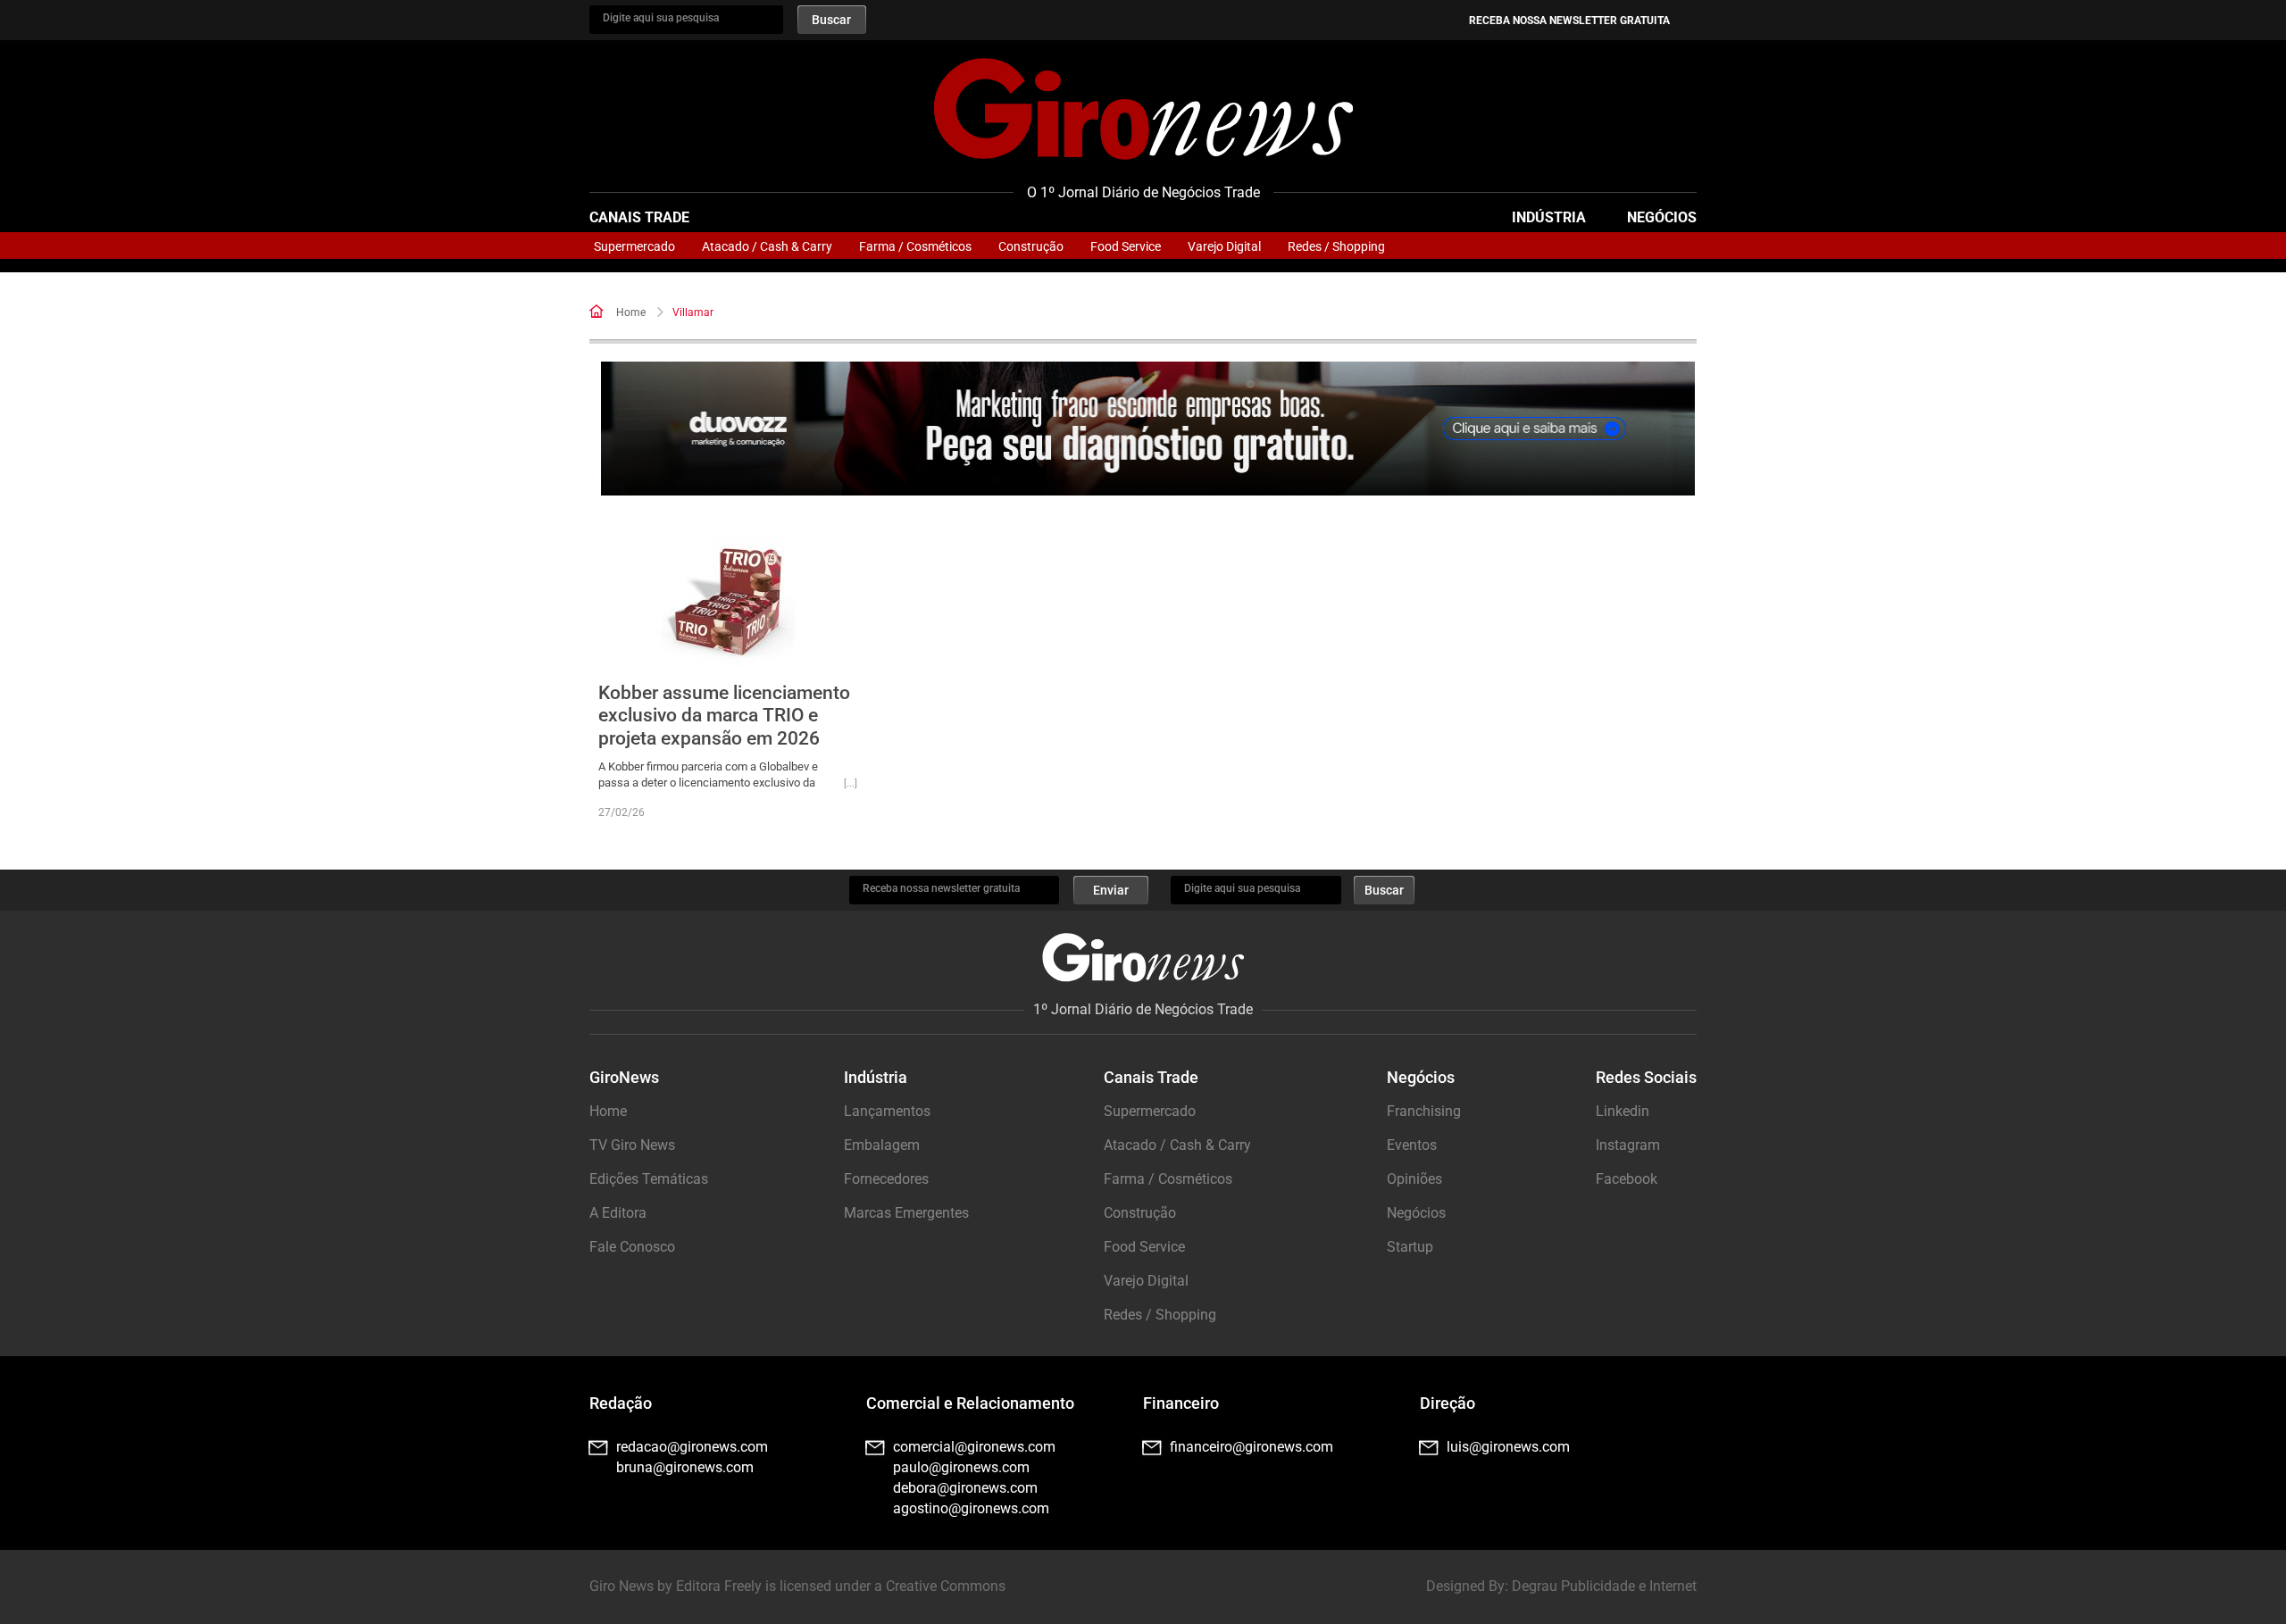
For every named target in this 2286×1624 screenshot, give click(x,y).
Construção (1031, 246)
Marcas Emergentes (906, 1213)
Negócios (1662, 217)
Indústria (1549, 217)
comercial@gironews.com (974, 1447)
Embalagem (882, 1145)
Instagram (1628, 1145)
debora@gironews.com (965, 1488)
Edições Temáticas (649, 1179)
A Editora (618, 1213)
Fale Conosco (632, 1247)
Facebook (1627, 1179)
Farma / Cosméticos (915, 246)
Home (631, 312)
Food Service (1126, 246)
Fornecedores (886, 1179)
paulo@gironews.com (961, 1467)
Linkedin (1623, 1111)
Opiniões (1414, 1179)
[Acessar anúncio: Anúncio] (1148, 429)
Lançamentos (887, 1111)
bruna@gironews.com (685, 1467)
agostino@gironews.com (971, 1508)
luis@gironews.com (1508, 1447)
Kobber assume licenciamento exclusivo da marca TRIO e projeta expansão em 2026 (724, 715)
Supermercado (634, 246)
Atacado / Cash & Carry (767, 246)
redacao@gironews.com (692, 1447)
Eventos (1412, 1145)
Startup (1410, 1247)
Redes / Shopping (1336, 246)
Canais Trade (639, 217)
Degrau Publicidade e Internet (1604, 1586)
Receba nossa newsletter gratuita (1569, 21)
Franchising (1424, 1111)
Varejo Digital (1224, 246)
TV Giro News (632, 1145)
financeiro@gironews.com (1251, 1447)
